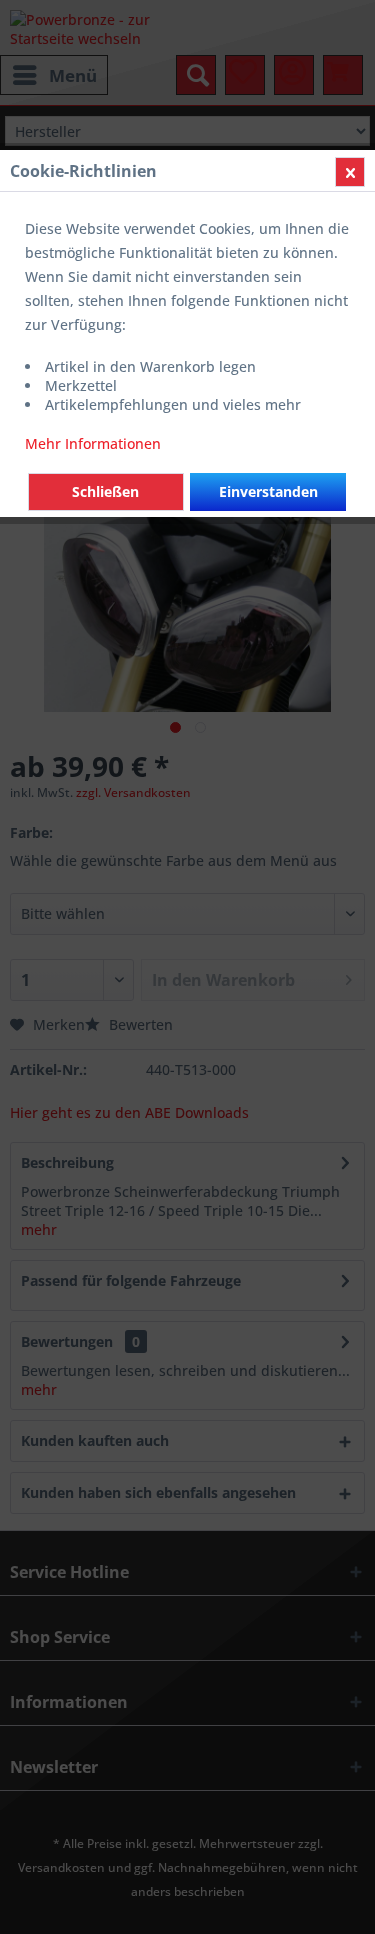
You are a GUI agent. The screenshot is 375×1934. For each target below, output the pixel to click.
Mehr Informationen (93, 443)
